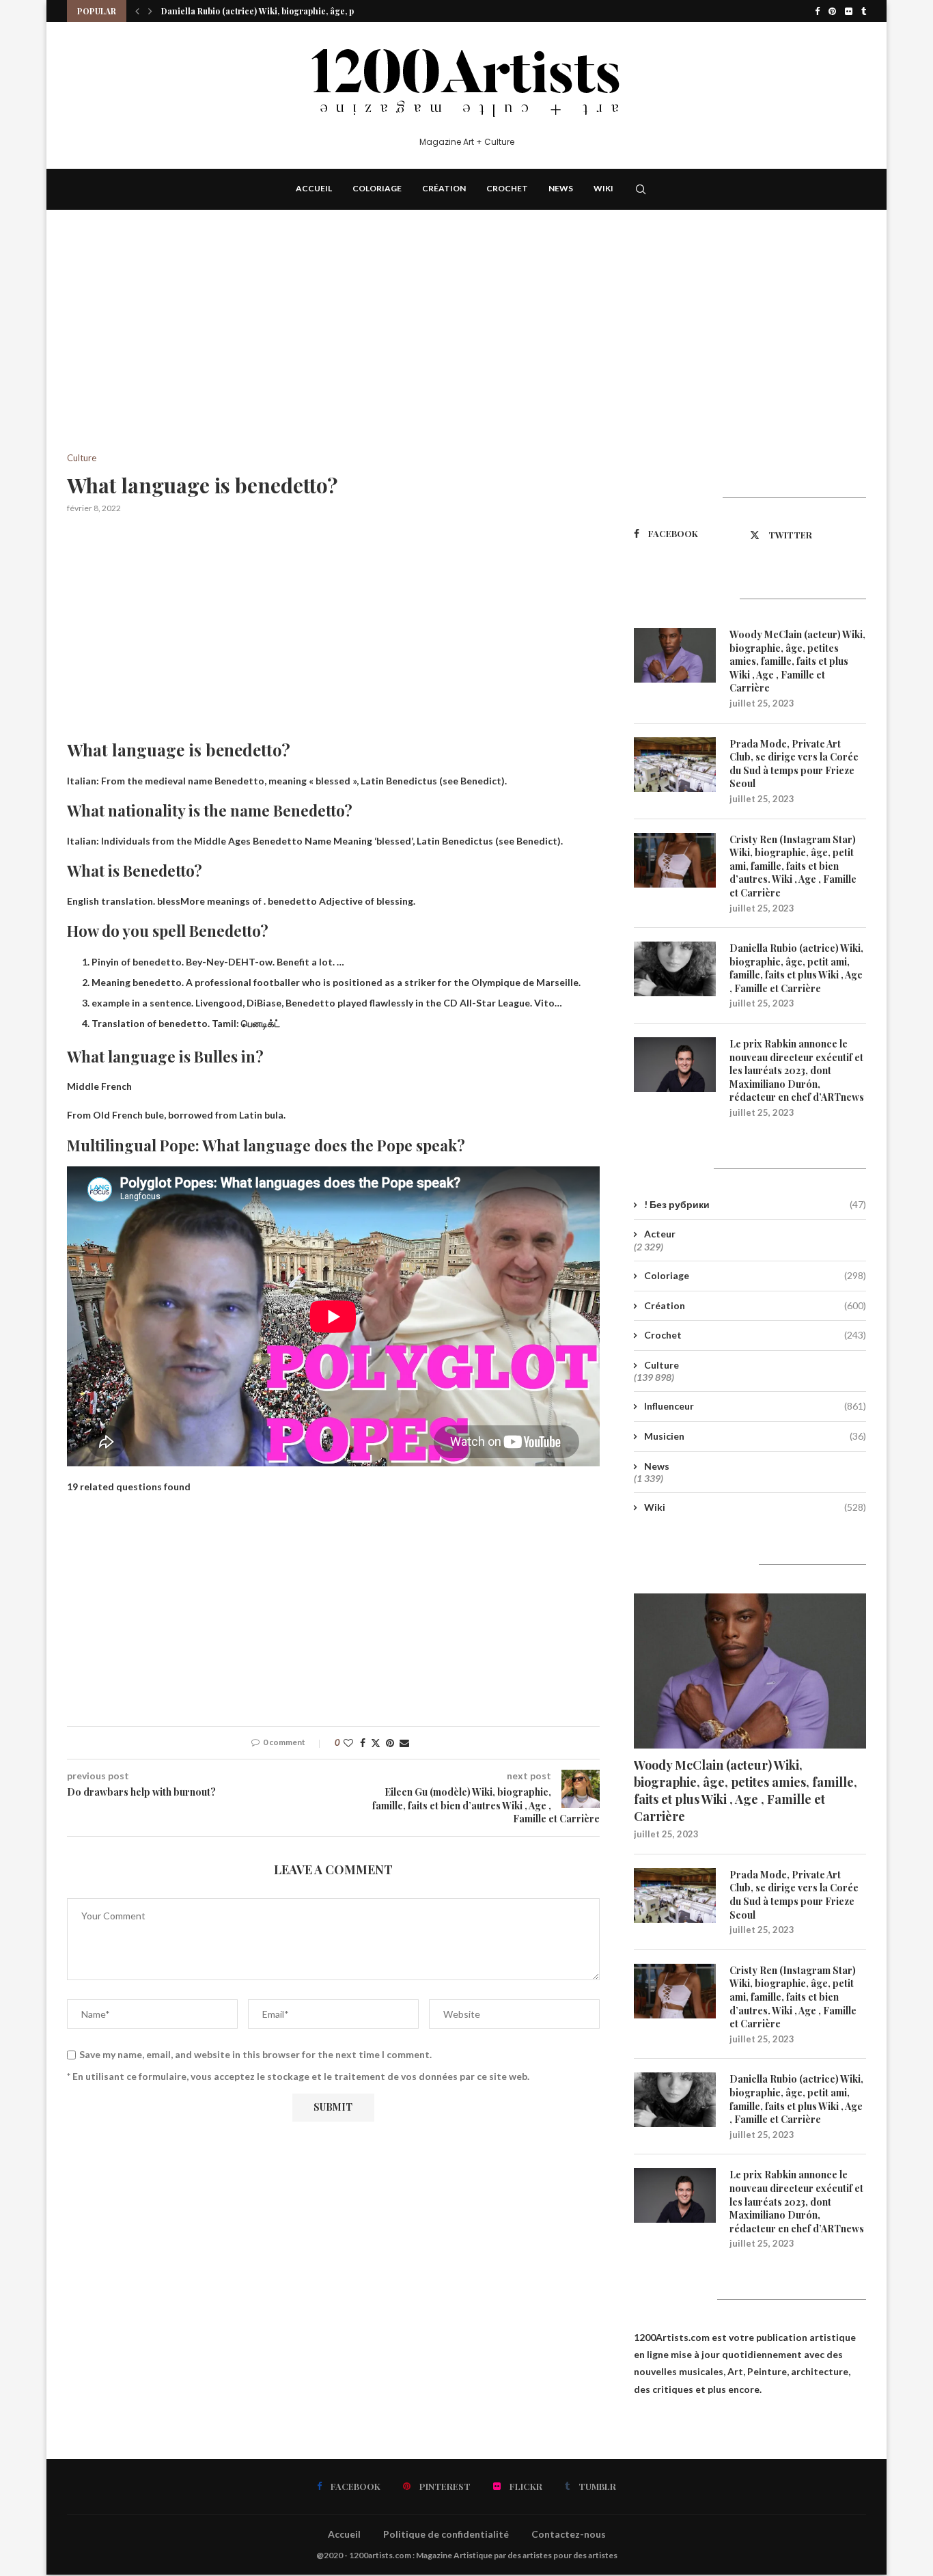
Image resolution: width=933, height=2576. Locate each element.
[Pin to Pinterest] (390, 1743)
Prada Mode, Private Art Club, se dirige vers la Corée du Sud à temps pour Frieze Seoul (794, 764)
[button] (137, 11)
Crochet (507, 188)
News (561, 188)
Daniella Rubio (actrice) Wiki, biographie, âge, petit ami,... (276, 11)
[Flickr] (849, 11)
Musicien (755, 1436)
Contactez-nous (569, 2534)
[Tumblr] (864, 11)
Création (444, 188)
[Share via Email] (404, 1743)
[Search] (641, 189)
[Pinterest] (832, 11)
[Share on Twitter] (376, 1743)
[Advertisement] (333, 352)
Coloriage (377, 188)
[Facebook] (817, 11)
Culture (662, 1365)
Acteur (660, 1234)
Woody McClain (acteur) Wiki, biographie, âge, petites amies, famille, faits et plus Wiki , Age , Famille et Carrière (797, 661)
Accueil (314, 188)
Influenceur (755, 1406)
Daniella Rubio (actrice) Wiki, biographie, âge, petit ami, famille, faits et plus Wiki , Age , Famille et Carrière (796, 968)
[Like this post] (348, 1743)
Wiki (603, 188)
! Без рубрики (755, 1204)
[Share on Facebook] (363, 1743)
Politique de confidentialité (446, 2534)
